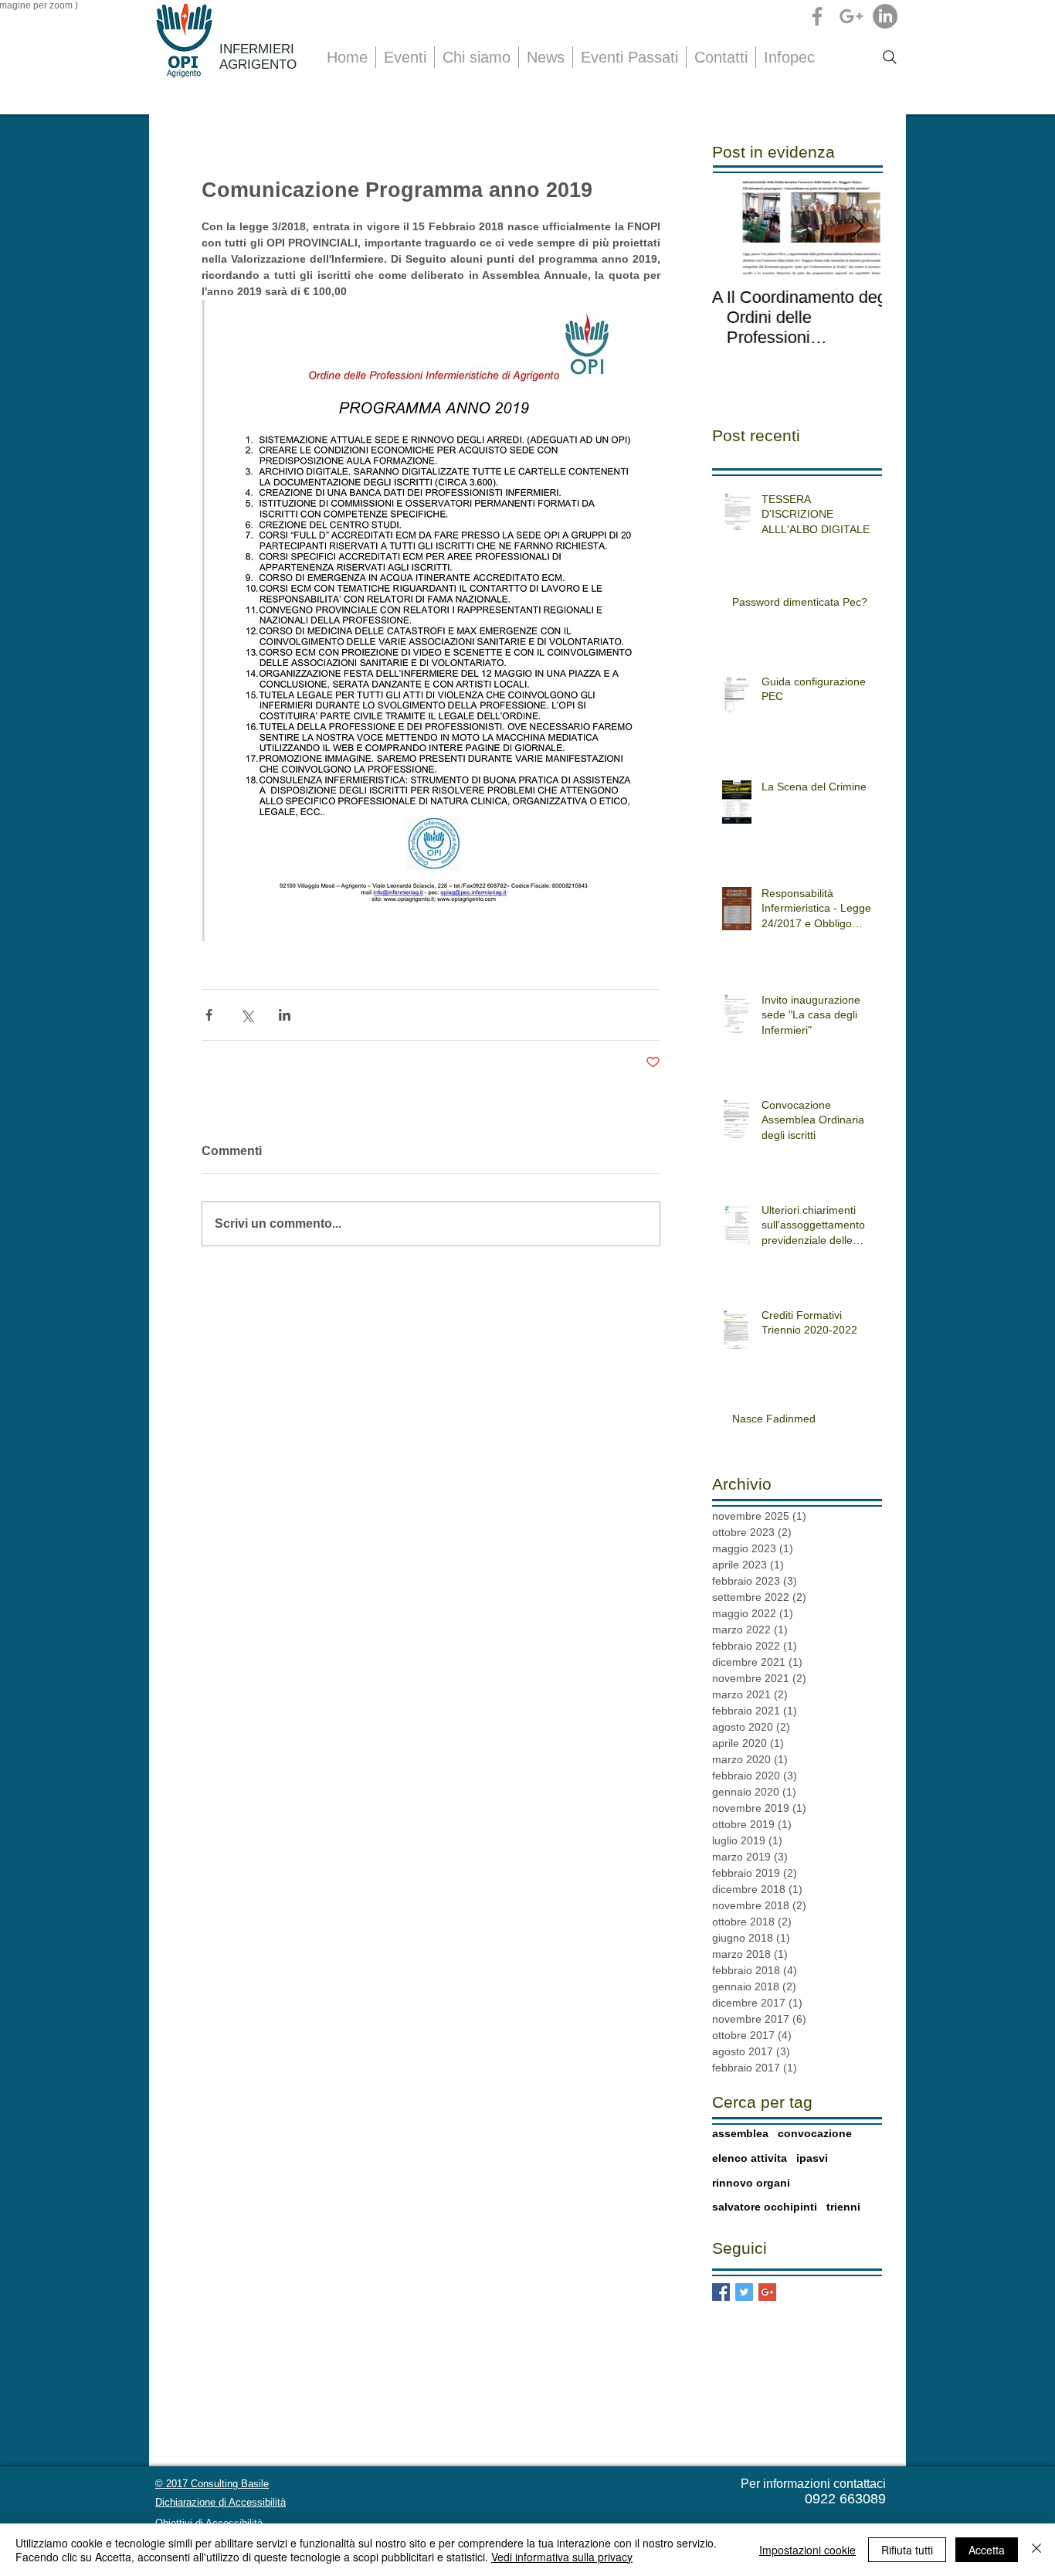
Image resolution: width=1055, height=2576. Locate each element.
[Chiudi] (1036, 2550)
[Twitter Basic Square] (744, 2292)
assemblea (740, 2133)
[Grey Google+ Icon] (851, 16)
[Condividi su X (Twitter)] (247, 1015)
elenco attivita (750, 2158)
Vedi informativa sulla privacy (562, 2557)
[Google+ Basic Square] (767, 2292)
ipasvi (812, 2158)
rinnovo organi (751, 2183)
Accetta (987, 2550)
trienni (843, 2207)
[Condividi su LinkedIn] (285, 1015)
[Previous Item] (737, 228)
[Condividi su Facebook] (209, 1015)
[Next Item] (857, 228)
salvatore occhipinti (765, 2207)
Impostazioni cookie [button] (807, 2550)
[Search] (890, 57)
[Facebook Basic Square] (721, 2292)
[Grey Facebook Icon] (817, 16)
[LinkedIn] (885, 16)
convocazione (815, 2133)
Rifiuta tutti (907, 2550)
